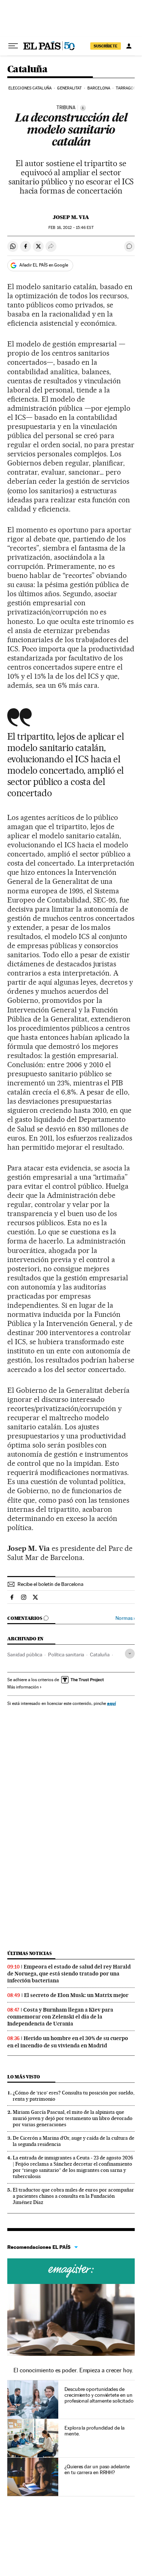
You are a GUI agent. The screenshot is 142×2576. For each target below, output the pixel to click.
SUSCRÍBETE (106, 46)
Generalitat (69, 88)
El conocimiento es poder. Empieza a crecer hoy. (73, 2370)
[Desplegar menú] (13, 46)
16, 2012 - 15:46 (71, 228)
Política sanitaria (66, 1655)
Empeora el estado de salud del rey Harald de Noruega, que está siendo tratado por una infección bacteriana (69, 1974)
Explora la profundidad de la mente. (94, 2431)
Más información (23, 1687)
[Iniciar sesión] (129, 46)
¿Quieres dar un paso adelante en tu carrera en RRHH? (97, 2469)
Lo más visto (24, 2077)
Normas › (125, 1618)
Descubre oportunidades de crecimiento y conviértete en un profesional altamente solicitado (99, 2395)
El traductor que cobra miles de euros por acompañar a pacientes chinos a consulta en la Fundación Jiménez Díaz (73, 2196)
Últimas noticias (29, 1953)
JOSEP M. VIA (71, 217)
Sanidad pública (25, 1655)
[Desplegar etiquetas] (130, 1654)
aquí (111, 1703)
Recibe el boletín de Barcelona (50, 1584)
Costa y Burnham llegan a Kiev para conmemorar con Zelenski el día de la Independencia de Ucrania (60, 2017)
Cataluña (27, 70)
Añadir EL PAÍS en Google (44, 265)
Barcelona (99, 88)
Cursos (71, 2271)
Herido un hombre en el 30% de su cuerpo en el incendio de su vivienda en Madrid (68, 2042)
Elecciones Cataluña (30, 88)
